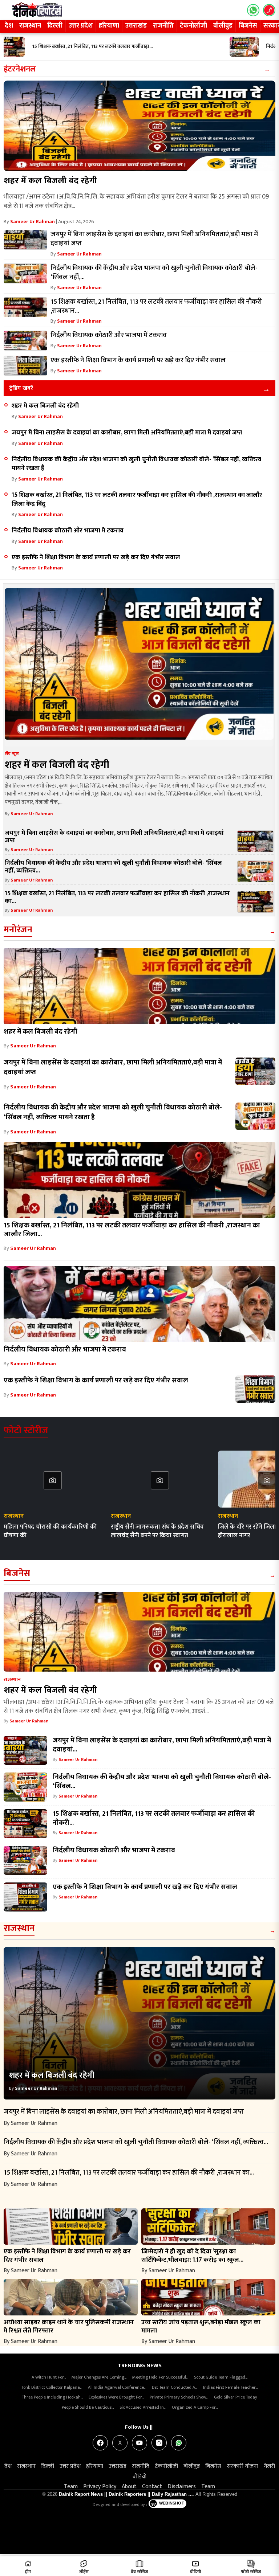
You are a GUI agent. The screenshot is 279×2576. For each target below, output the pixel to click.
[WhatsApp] (179, 2443)
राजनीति (163, 26)
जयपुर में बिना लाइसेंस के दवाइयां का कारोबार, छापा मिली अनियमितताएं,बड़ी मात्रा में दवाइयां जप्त (127, 432)
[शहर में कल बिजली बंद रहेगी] (139, 126)
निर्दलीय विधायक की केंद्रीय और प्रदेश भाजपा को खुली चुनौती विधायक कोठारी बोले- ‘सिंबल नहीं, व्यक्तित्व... (113, 867)
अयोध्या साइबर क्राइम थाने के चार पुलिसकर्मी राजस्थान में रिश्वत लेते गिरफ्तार (69, 2326)
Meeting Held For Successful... (160, 2377)
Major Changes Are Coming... (99, 2377)
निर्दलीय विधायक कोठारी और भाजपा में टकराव (68, 530)
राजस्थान (30, 26)
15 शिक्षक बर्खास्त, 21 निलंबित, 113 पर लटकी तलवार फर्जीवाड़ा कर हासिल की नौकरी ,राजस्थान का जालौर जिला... (132, 1230)
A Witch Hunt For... (49, 2377)
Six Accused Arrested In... (143, 2407)
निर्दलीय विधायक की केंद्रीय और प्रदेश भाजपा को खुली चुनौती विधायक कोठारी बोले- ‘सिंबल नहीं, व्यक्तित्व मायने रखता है (136, 464)
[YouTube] (139, 2443)
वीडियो (139, 2477)
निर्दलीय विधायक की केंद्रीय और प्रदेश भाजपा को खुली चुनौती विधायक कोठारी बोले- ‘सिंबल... (162, 1781)
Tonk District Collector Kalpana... (52, 2387)
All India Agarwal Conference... (117, 2387)
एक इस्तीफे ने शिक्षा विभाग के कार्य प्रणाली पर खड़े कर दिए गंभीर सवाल (96, 557)
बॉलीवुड (223, 26)
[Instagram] (159, 2443)
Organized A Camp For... (195, 2407)
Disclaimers (182, 2487)
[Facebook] (100, 2443)
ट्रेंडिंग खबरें (21, 388)
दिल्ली (55, 26)
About (129, 2487)
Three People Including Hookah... (52, 2397)
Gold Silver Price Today (236, 2397)
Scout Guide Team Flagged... (221, 2377)
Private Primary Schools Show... (179, 2397)
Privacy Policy (100, 2487)
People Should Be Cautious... (88, 2407)
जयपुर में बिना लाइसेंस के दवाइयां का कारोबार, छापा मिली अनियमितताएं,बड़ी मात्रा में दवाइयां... (162, 1745)
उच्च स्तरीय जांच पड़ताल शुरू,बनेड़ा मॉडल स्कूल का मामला (201, 2326)
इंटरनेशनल (20, 69)
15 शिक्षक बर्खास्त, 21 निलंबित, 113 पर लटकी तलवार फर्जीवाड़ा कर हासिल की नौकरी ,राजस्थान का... (117, 897)
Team (71, 2487)
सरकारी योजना (242, 2466)
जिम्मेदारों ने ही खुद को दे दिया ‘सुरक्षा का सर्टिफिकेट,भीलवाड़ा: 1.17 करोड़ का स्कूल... (192, 2256)
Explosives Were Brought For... (116, 2397)
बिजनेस (248, 26)
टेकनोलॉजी (193, 26)
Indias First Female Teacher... (230, 2387)
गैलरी (269, 2466)
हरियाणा (109, 26)
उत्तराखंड (136, 26)
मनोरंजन (18, 930)
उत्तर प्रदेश (81, 26)
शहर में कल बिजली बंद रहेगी (50, 181)
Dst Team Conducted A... (175, 2387)
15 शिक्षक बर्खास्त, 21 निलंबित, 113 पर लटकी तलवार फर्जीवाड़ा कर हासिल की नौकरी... (154, 1818)
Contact (152, 2487)
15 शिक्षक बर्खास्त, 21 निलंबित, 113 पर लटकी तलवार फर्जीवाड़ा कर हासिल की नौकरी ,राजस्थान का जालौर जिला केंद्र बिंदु (137, 499)
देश (9, 26)
